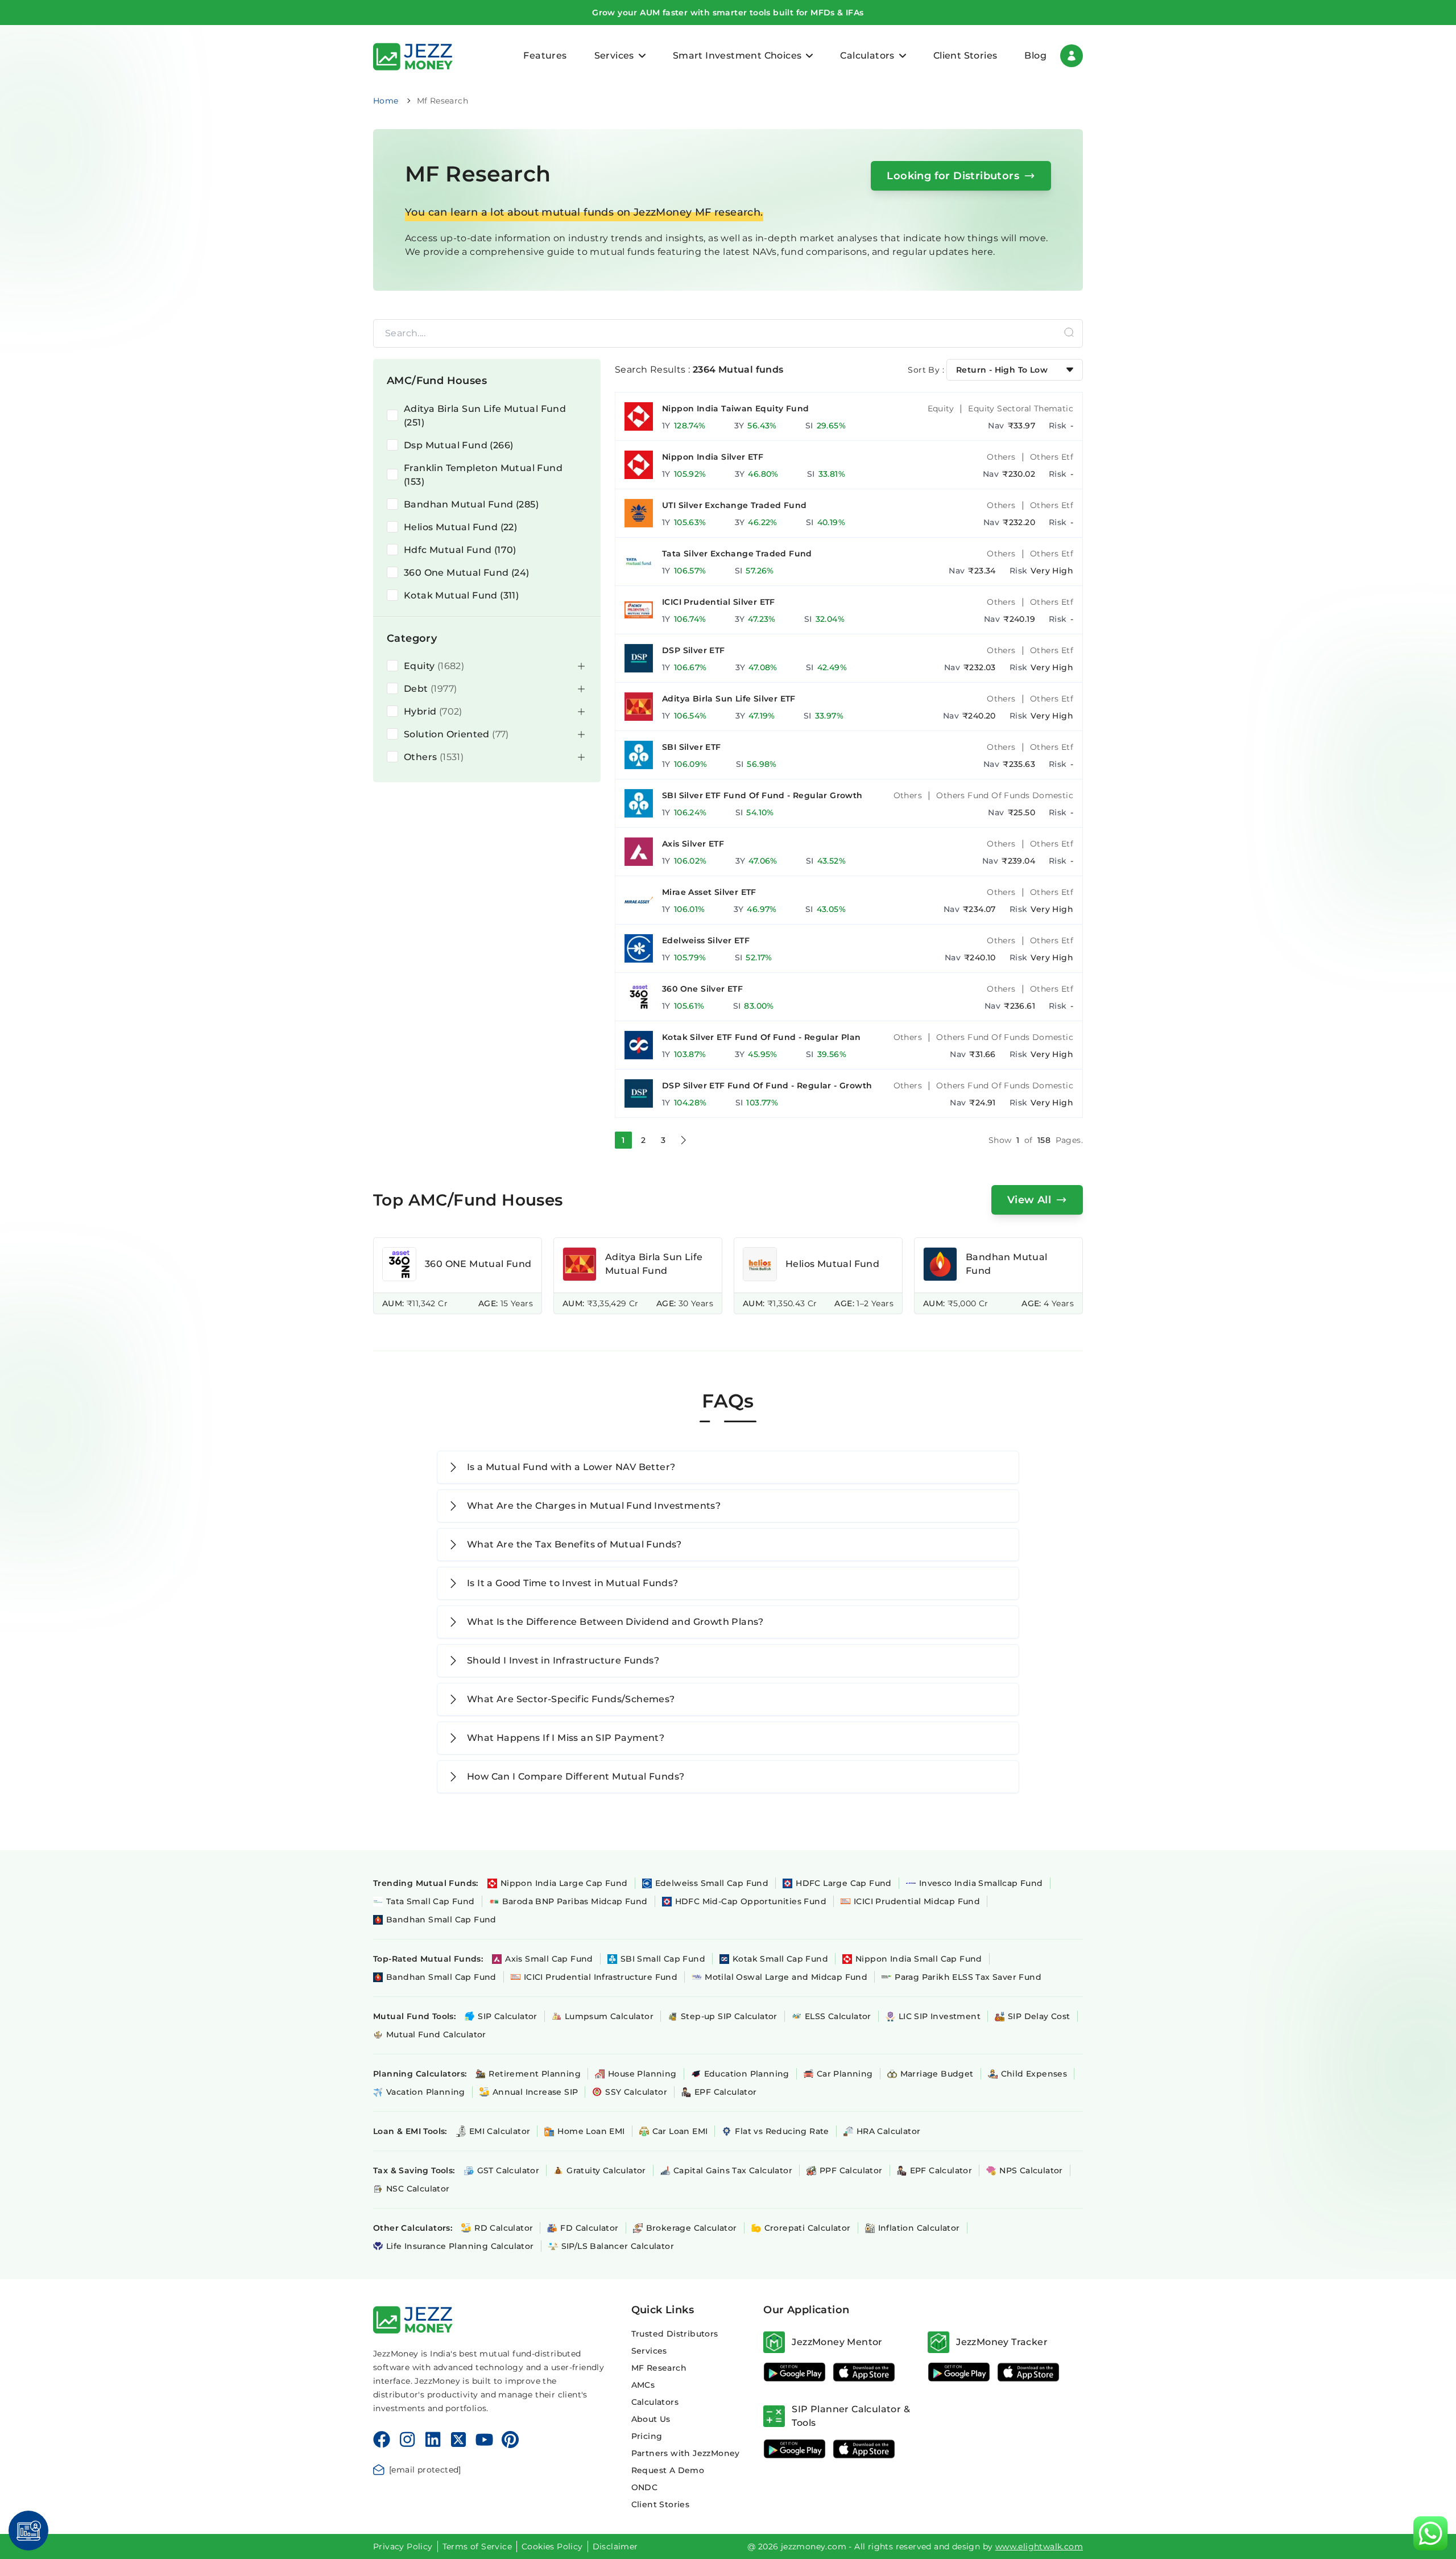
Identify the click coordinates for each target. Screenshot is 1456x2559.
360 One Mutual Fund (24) (467, 573)
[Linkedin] (433, 2440)
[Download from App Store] (864, 2372)
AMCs (643, 2385)
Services (649, 2351)
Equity (941, 408)
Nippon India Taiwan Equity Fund (735, 408)
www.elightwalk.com (1039, 2546)
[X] (458, 2440)
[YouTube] (484, 2440)
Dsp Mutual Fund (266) (458, 445)
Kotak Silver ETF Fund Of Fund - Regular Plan (762, 1037)
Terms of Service (477, 2546)
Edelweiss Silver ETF (706, 940)
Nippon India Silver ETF (713, 457)
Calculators (655, 2402)
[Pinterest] (510, 2440)
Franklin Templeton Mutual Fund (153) (483, 475)
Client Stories (965, 55)
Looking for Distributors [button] (953, 176)
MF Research (659, 2368)
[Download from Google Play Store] (795, 2372)
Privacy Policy (403, 2546)
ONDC (645, 2487)
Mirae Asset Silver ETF (709, 892)
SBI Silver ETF (692, 747)
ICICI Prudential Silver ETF (719, 602)
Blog (1035, 55)
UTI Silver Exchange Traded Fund (734, 505)
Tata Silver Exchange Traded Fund (737, 554)
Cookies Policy (552, 2546)
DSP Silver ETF (694, 650)
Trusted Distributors (675, 2334)
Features (545, 55)
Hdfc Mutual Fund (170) (460, 550)
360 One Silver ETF (702, 989)
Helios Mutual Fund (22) (460, 527)
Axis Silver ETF (693, 844)
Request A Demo (668, 2470)
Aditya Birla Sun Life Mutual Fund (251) (485, 416)
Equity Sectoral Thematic (1021, 408)
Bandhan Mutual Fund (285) (471, 504)
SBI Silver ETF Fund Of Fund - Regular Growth (762, 795)
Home (386, 101)
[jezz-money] (413, 55)
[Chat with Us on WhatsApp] (1430, 2533)
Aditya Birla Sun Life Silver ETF (729, 699)
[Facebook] (382, 2440)
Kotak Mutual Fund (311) (461, 595)
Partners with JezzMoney (686, 2453)
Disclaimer (615, 2546)
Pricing (647, 2436)
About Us (651, 2419)
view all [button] (1029, 1200)
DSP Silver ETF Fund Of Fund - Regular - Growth (767, 1085)
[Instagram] (407, 2440)
